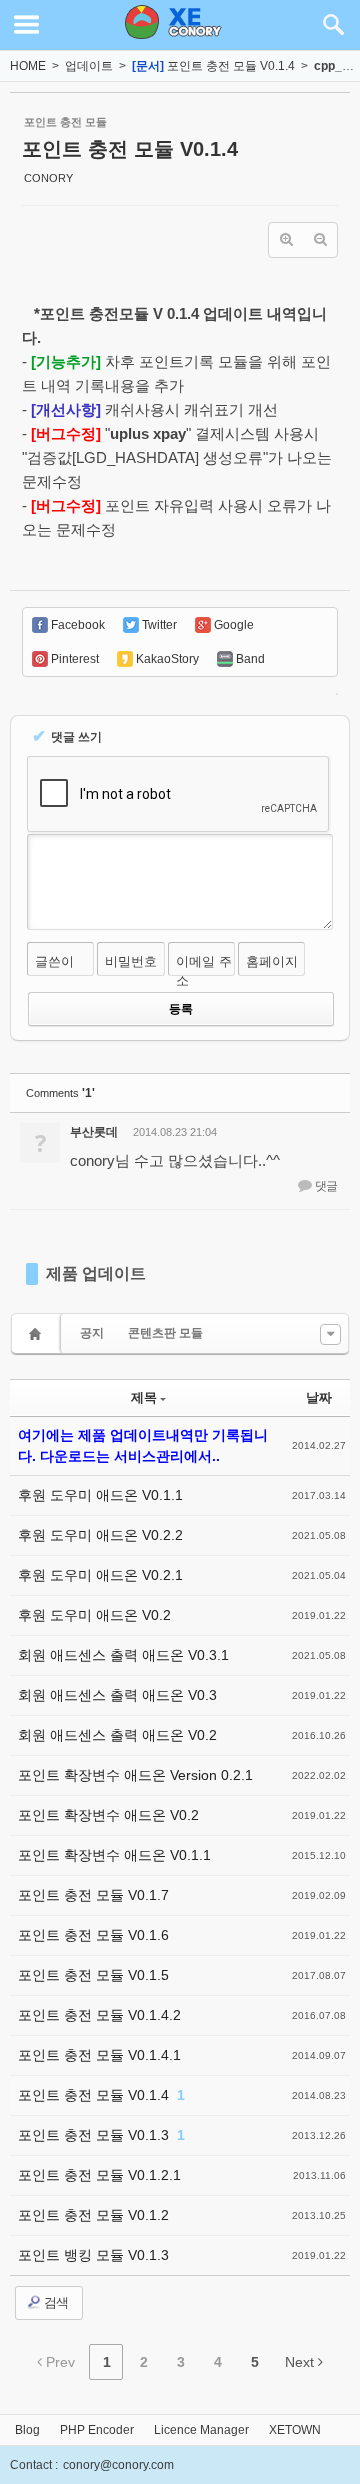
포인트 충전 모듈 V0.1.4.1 (99, 2055)
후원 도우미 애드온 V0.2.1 (100, 1575)
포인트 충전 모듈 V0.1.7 (93, 1895)
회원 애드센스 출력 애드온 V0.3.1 (123, 1655)
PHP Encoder (97, 2430)
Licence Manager (201, 2430)
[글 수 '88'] (38, 1333)
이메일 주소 (204, 971)
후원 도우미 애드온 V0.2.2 (100, 1535)
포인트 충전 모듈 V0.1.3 (95, 2135)
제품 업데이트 (96, 1273)
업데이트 (89, 66)
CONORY (48, 178)
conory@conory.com (118, 2465)
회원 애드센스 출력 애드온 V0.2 (117, 1735)
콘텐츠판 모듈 (165, 1333)
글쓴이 (54, 961)
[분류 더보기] (330, 1334)
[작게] (320, 240)
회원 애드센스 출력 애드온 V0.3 (117, 1695)
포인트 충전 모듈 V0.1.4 (231, 66)
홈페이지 (272, 961)
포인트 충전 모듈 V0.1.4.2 (99, 2015)
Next (301, 2362)
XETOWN (295, 2430)
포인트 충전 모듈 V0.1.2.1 (99, 2175)
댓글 (325, 1186)
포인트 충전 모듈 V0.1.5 (93, 1975)
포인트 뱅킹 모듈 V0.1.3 (93, 2255)
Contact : (34, 2465)
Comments (60, 1093)
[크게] (286, 240)
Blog (27, 2430)
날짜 (319, 1397)
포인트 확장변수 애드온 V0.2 (108, 1815)
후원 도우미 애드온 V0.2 (94, 1615)
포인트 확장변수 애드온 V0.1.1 (114, 1855)
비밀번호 (131, 961)
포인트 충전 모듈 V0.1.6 (93, 1935)
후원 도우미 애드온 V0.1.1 (100, 1495)
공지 (92, 1333)
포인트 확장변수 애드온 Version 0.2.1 (135, 1775)
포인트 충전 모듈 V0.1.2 (93, 2215)
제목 (144, 1397)
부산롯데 (94, 1132)
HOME (28, 66)
